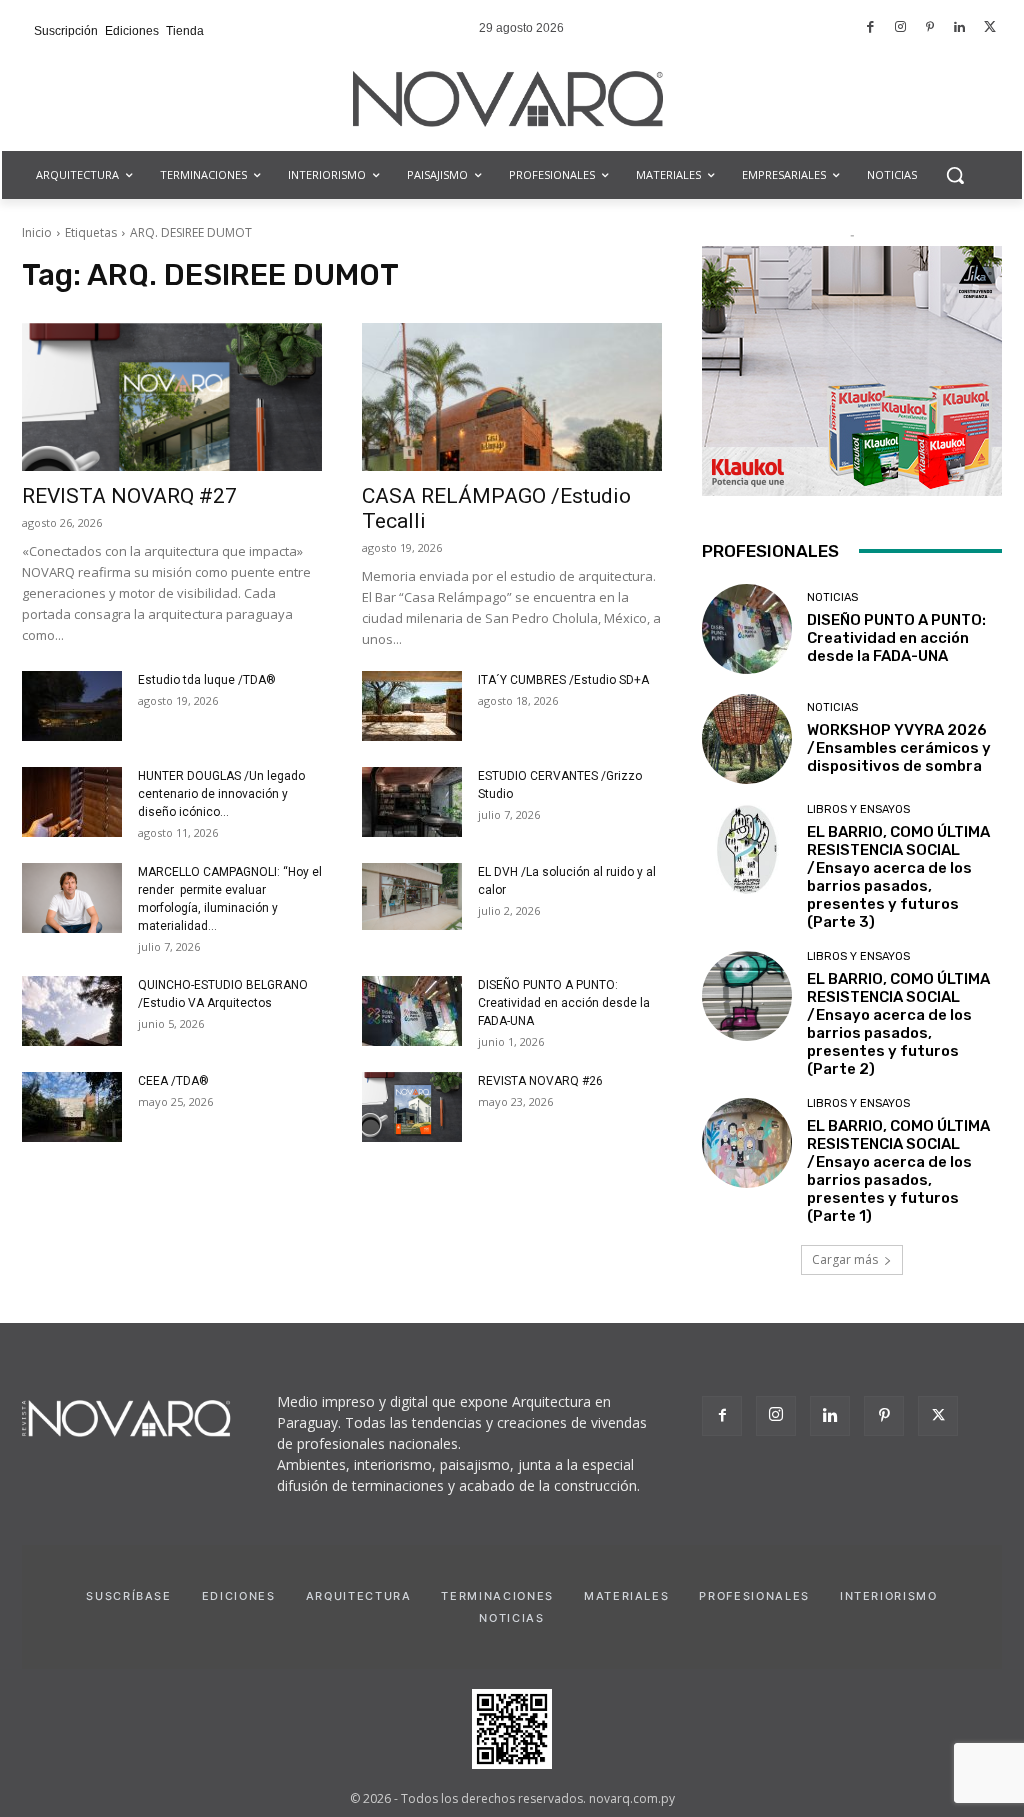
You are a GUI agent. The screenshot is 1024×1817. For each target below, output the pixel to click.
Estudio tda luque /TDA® (207, 680)
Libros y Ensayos (858, 809)
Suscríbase (129, 1596)
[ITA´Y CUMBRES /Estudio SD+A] (412, 706)
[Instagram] (900, 28)
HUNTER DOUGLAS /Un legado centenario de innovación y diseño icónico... (221, 794)
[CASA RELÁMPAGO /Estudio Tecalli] (512, 397)
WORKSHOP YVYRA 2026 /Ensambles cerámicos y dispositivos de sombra (899, 748)
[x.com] (989, 28)
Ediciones (239, 1596)
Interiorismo (889, 1596)
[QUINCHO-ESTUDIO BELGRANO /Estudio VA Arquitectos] (72, 1011)
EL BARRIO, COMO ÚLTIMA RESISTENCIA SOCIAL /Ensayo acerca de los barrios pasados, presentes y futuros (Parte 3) (898, 877)
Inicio (37, 232)
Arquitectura (359, 1596)
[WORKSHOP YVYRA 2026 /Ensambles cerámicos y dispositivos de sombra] (747, 739)
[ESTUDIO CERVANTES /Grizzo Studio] (412, 802)
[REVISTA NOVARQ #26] (412, 1107)
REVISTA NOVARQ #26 (540, 1081)
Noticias (832, 597)
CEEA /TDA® (173, 1081)
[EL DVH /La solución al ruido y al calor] (412, 896)
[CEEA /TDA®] (72, 1107)
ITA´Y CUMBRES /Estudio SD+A (563, 680)
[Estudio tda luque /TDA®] (72, 706)
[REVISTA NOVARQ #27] (172, 397)
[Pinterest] (930, 28)
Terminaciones (497, 1596)
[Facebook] (871, 28)
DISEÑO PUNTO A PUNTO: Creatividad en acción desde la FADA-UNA (564, 1003)
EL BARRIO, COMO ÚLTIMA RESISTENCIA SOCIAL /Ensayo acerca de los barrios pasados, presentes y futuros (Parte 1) (898, 1171)
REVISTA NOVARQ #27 (129, 496)
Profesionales (754, 1596)
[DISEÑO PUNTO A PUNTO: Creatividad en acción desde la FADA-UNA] (412, 1011)
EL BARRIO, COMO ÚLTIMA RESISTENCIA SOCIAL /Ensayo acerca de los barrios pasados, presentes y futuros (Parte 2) (898, 1024)
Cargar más (845, 1259)
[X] (938, 1416)
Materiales (627, 1596)
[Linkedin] (960, 28)
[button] (955, 175)
